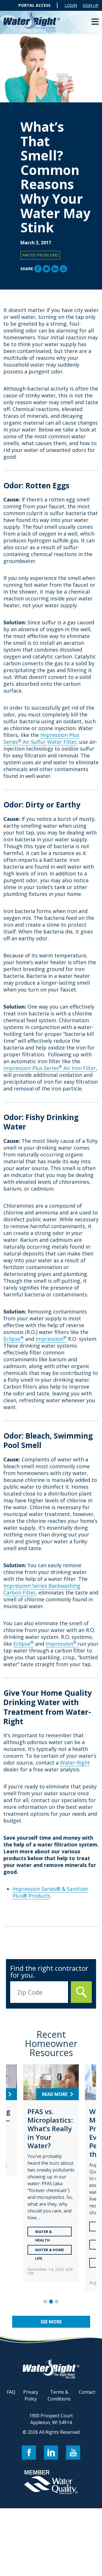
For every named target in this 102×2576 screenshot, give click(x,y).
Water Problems (40, 255)
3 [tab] (57, 2302)
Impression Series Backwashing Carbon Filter (42, 1589)
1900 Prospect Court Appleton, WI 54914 (51, 2419)
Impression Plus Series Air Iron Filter (50, 1068)
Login (71, 5)
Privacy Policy (31, 2395)
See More (51, 2322)
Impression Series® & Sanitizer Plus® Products (50, 1892)
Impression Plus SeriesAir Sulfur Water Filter (41, 738)
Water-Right (75, 1763)
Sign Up (91, 5)
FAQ (11, 2392)
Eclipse (14, 1339)
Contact (87, 2392)
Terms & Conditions (59, 2395)
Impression (51, 1339)
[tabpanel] (51, 2173)
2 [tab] (51, 2302)
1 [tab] (45, 2302)
